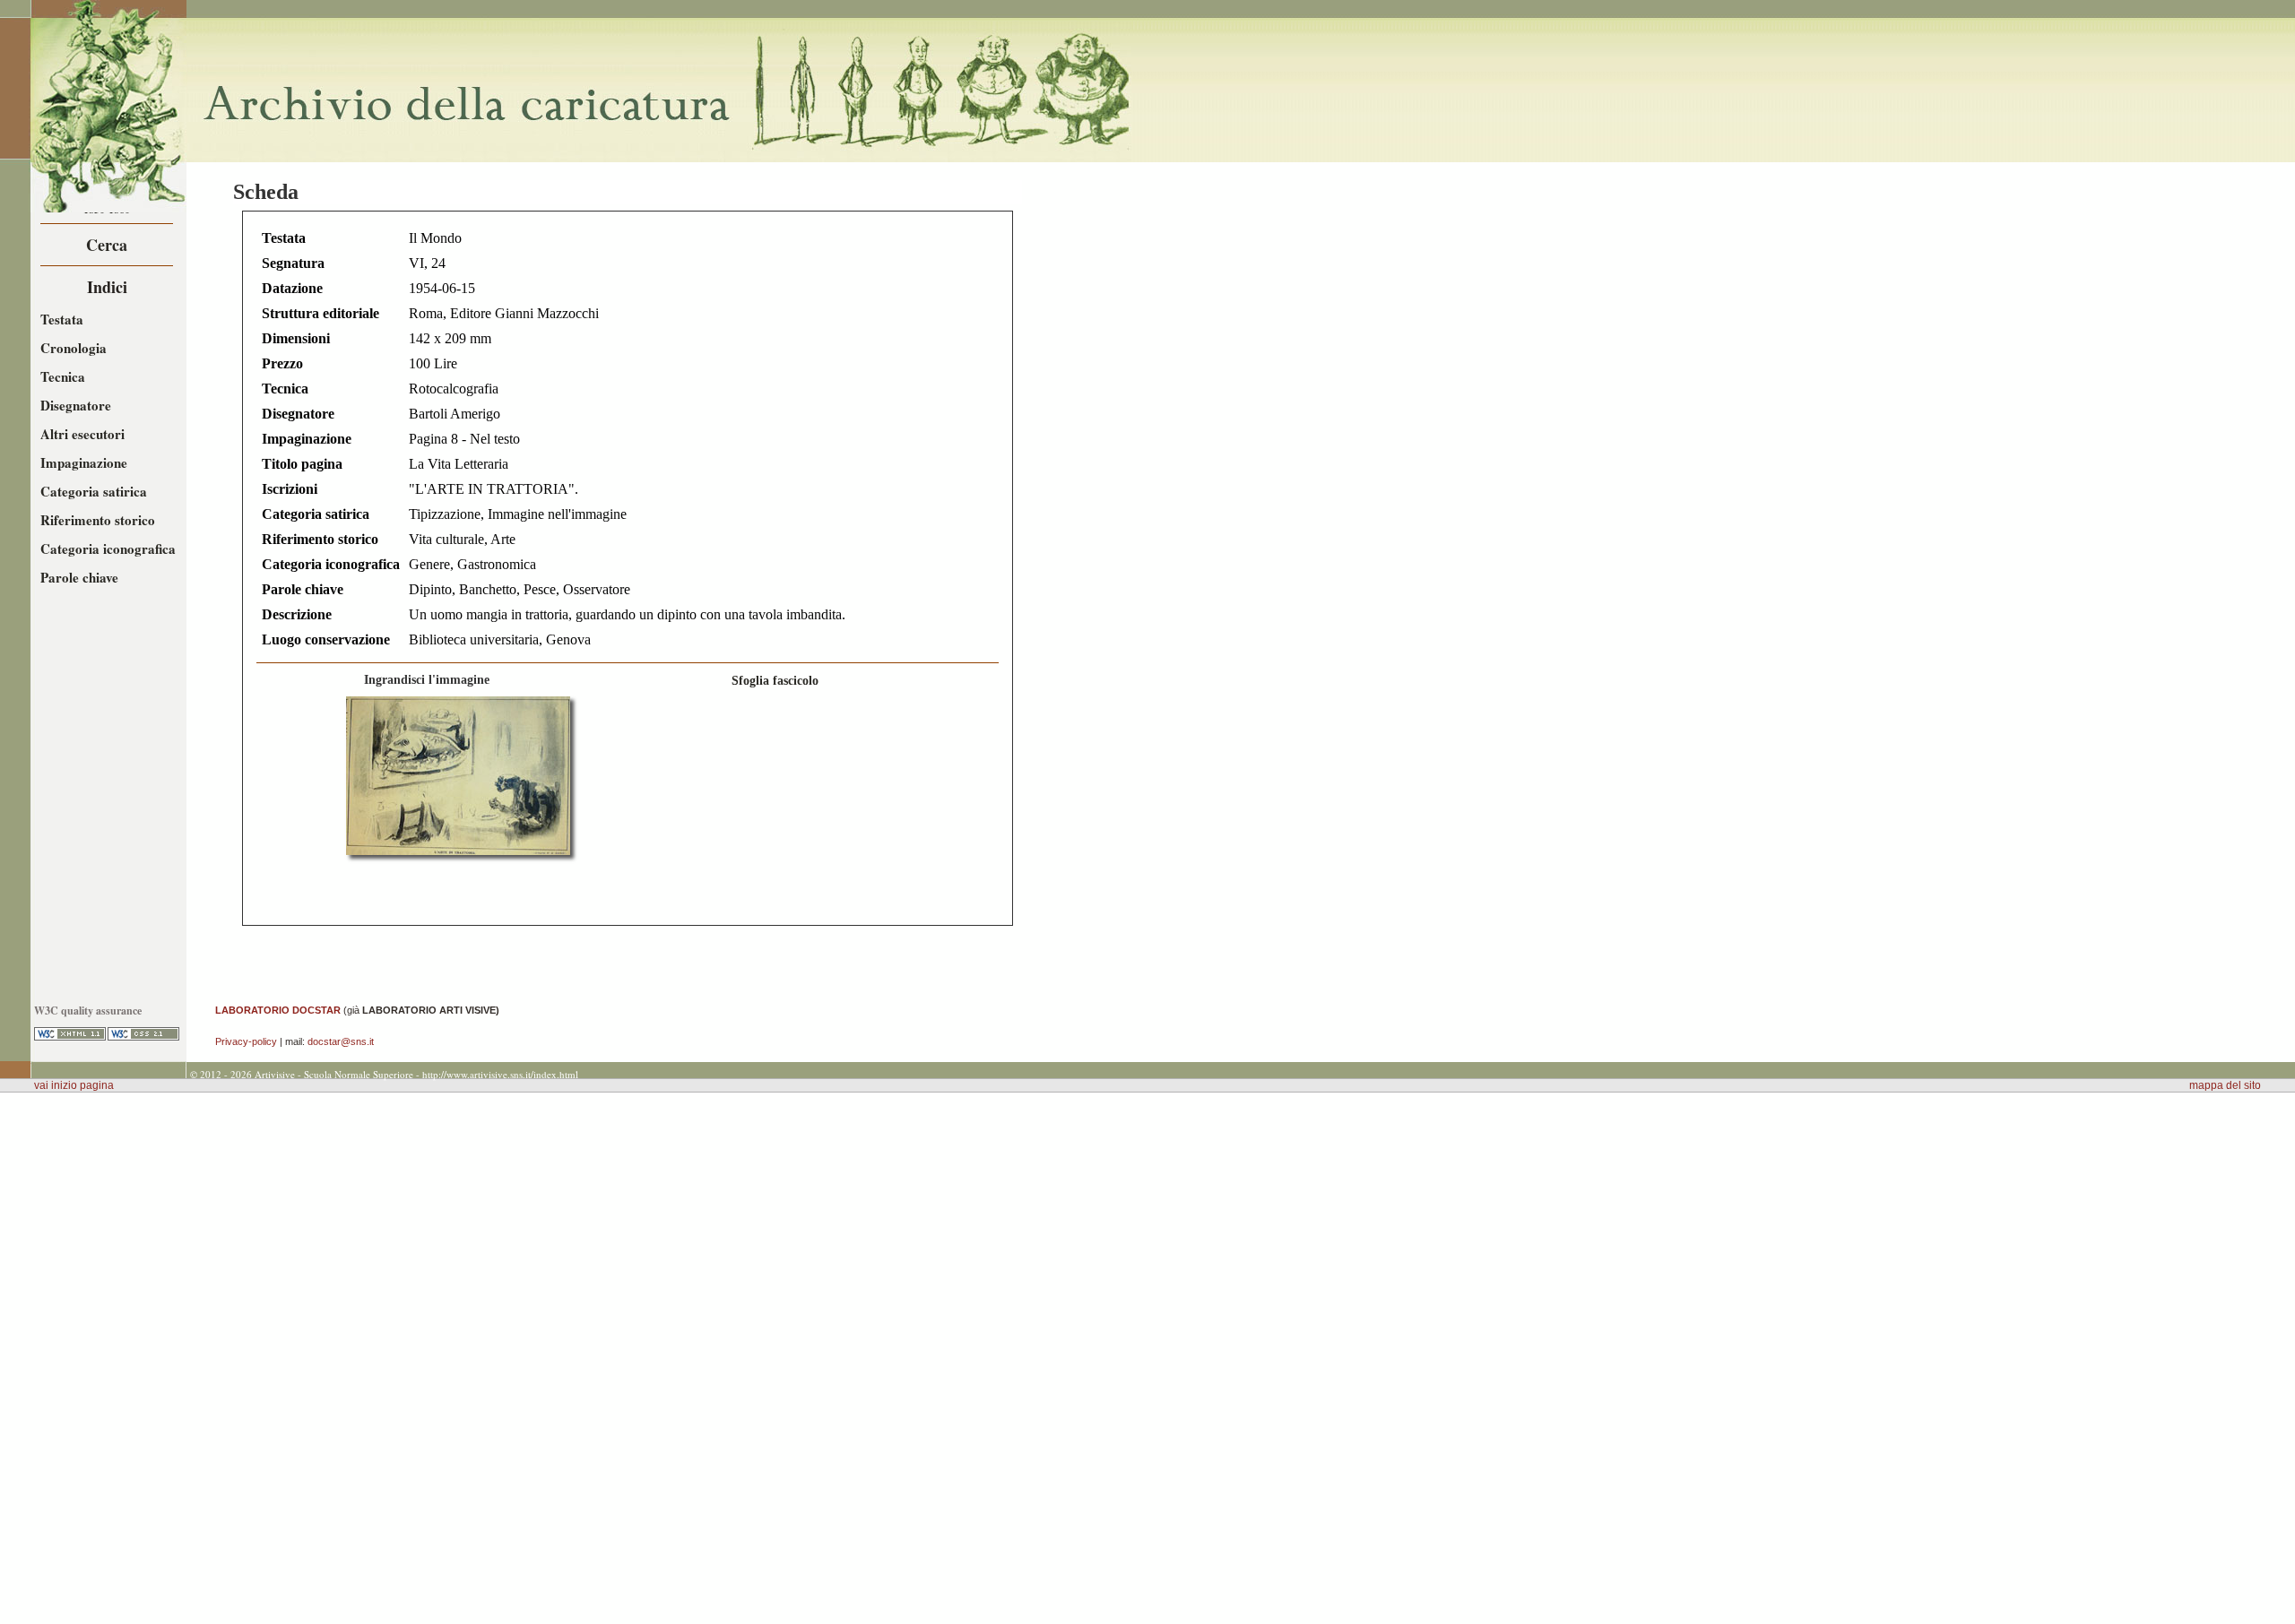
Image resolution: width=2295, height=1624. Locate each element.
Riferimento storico (98, 520)
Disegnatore (76, 405)
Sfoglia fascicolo (775, 680)
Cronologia (74, 348)
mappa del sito (2225, 1085)
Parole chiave (79, 577)
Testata (62, 319)
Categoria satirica (94, 491)
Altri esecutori (82, 434)
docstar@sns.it (341, 1041)
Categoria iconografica (108, 549)
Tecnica (63, 376)
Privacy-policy (246, 1041)
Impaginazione (84, 462)
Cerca (107, 245)
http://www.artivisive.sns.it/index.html (500, 1074)
